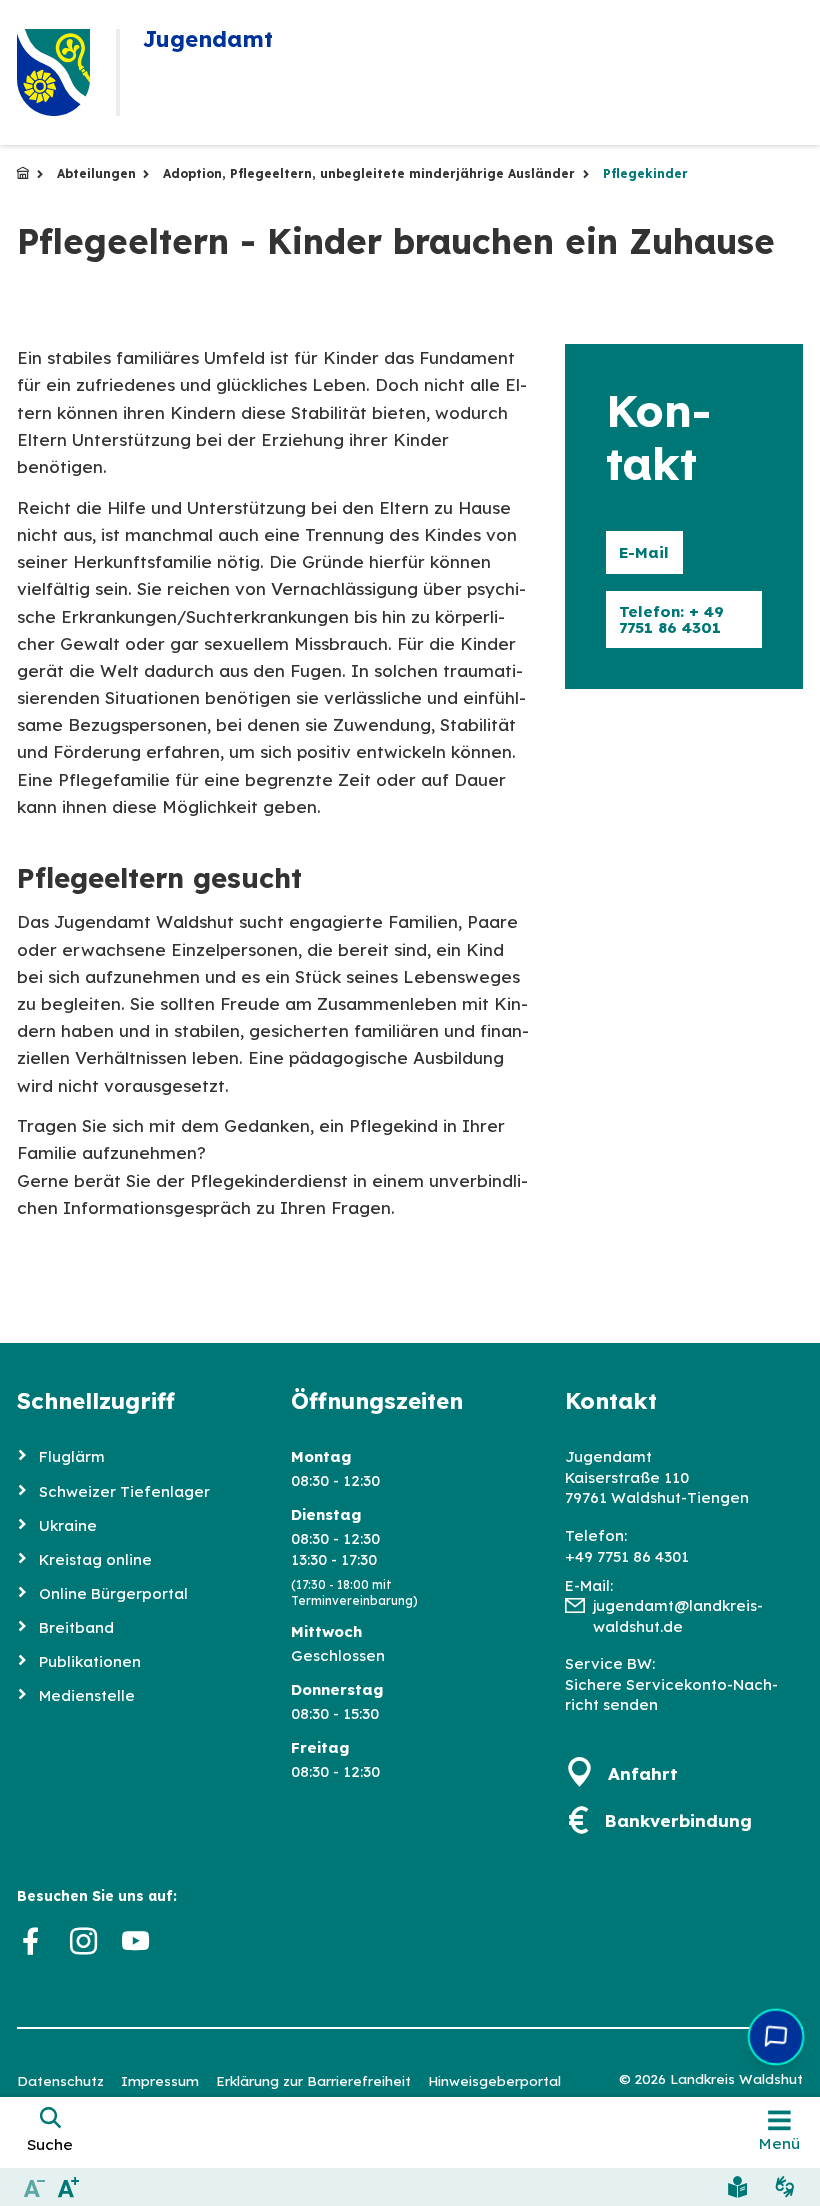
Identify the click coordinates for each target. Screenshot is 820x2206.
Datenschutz (60, 2080)
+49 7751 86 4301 (627, 1556)
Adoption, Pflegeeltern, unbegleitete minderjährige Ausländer (369, 174)
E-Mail (644, 552)
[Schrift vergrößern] (69, 2186)
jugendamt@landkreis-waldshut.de (678, 1616)
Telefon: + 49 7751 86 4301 (671, 619)
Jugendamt (23, 174)
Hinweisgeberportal (494, 2080)
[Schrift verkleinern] (34, 2186)
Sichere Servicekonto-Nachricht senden (671, 1695)
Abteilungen (96, 174)
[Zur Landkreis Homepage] (53, 72)
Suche (50, 2144)
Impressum (160, 2080)
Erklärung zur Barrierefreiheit (313, 2080)
